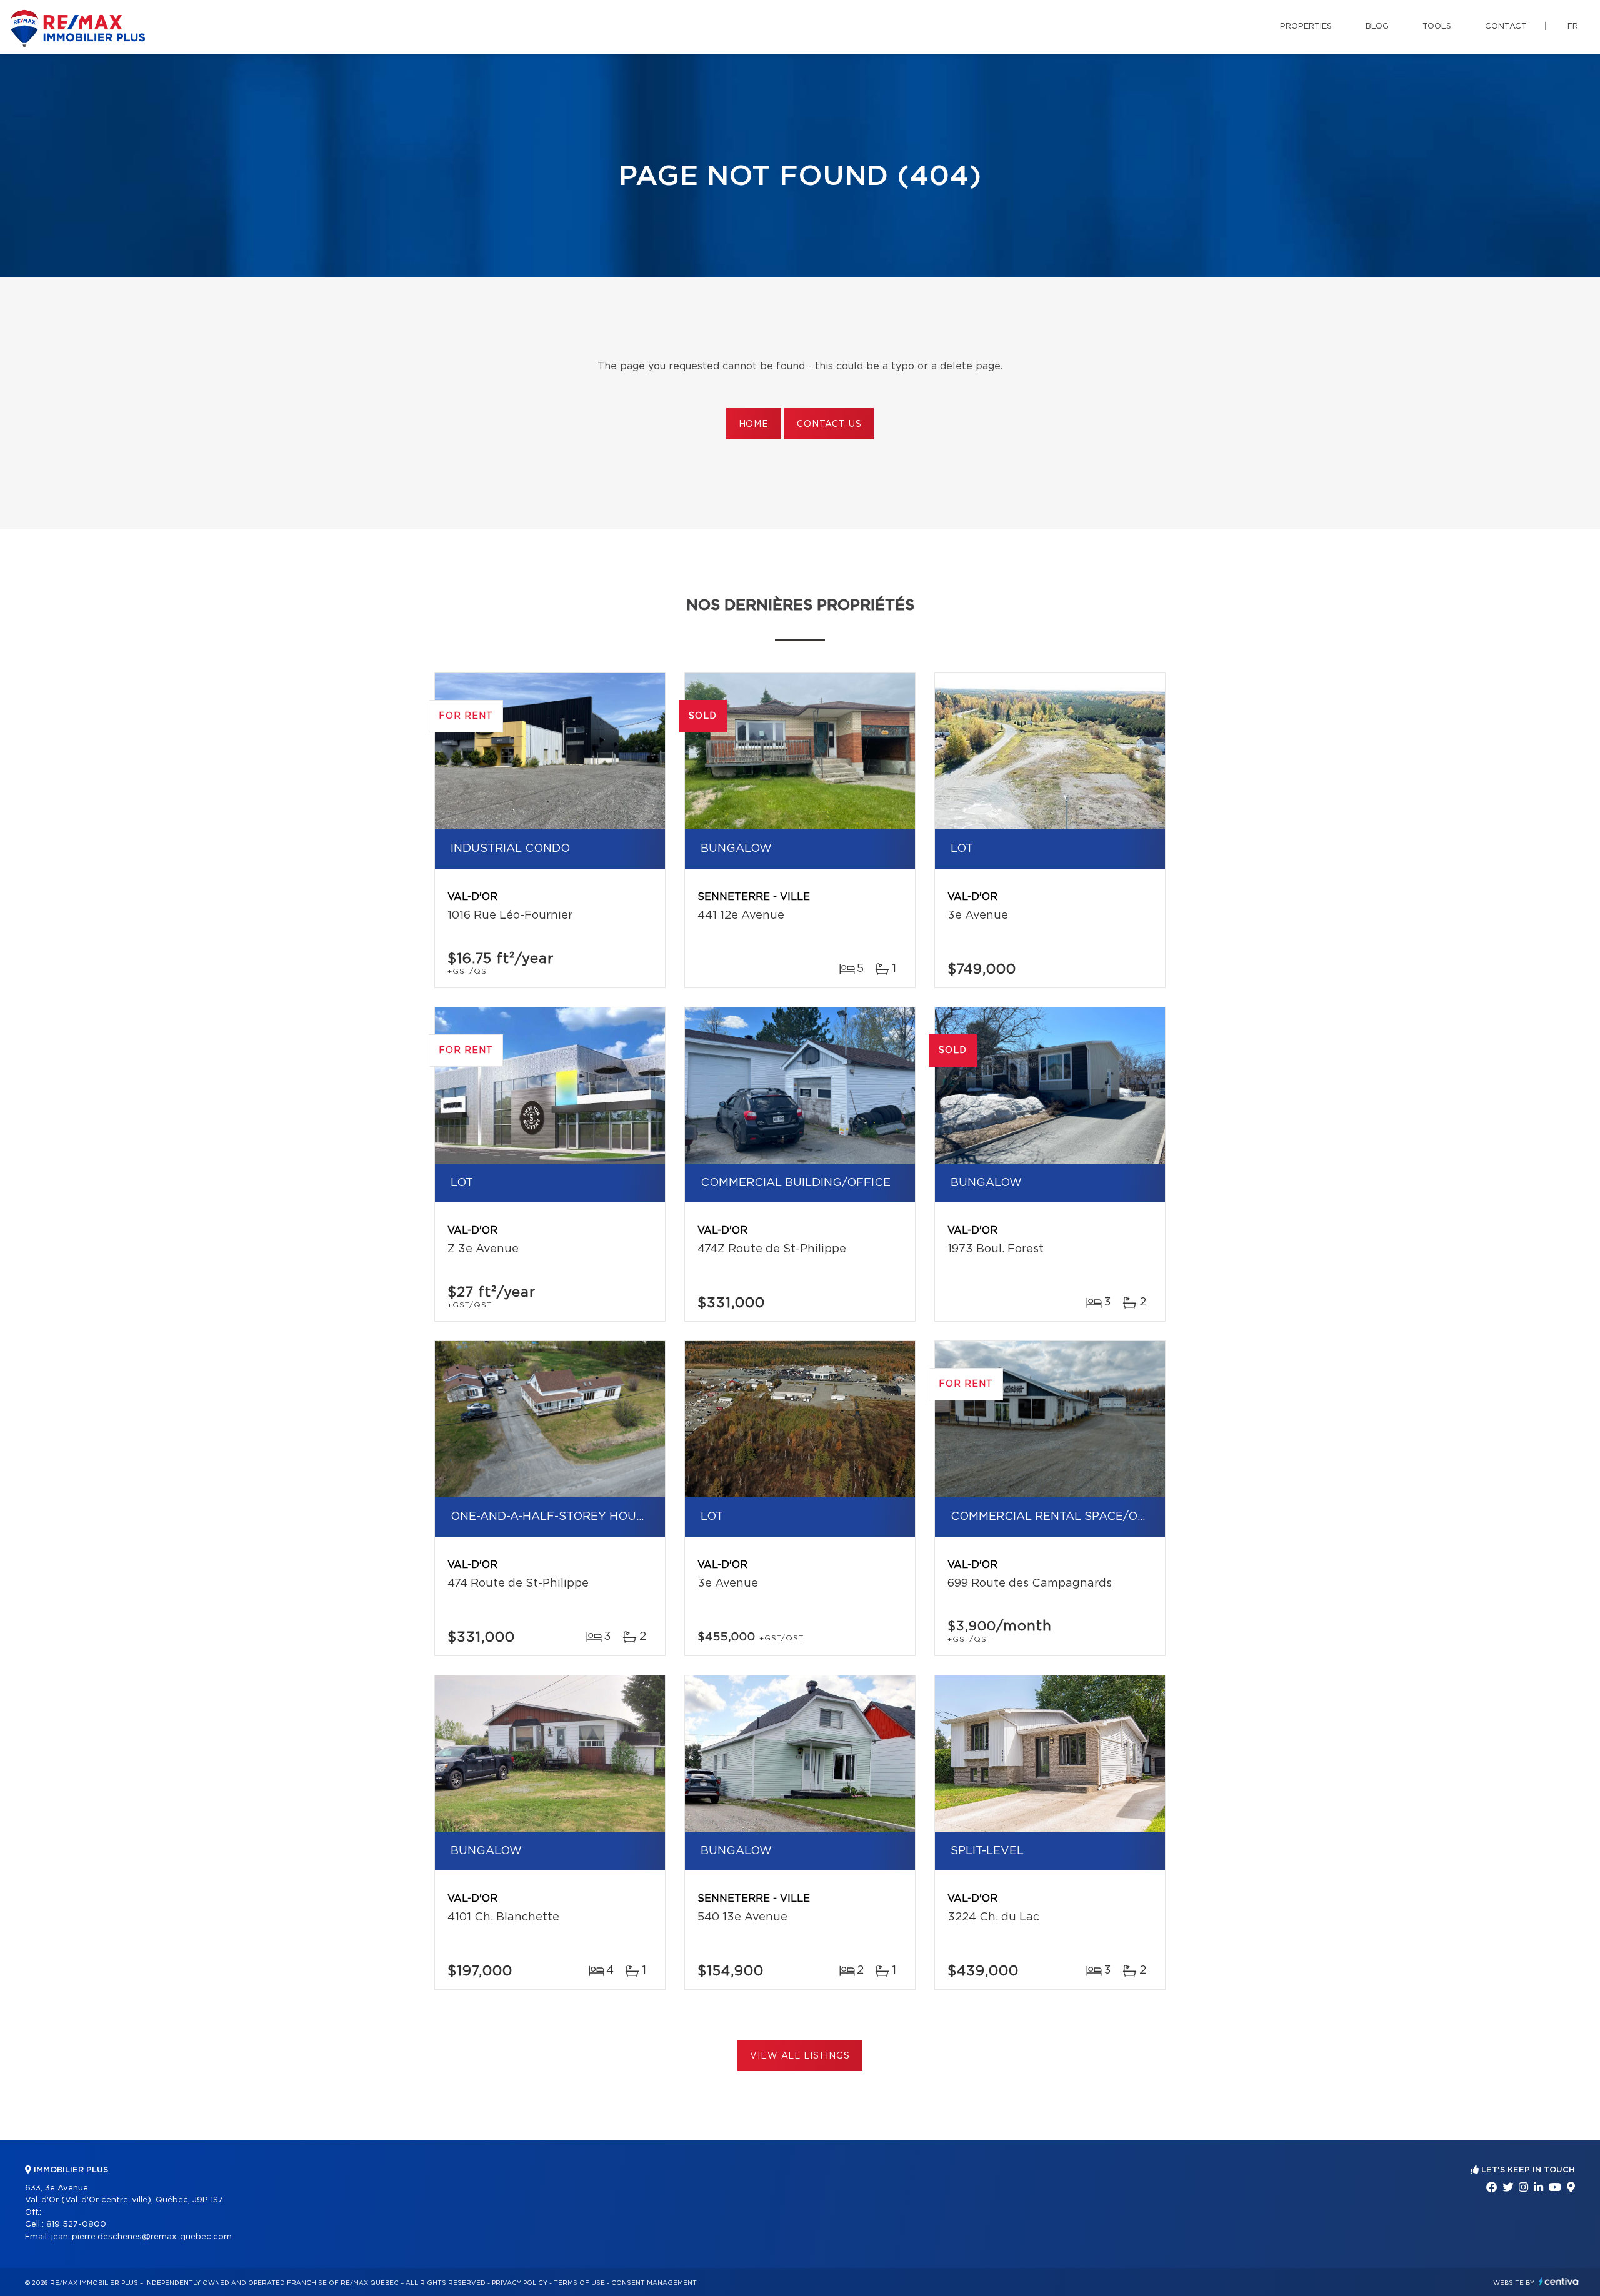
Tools (1437, 27)
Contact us (829, 424)
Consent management (654, 2283)
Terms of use (579, 2283)
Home (754, 424)
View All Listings (800, 2056)
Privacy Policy (520, 2283)
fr (1573, 27)
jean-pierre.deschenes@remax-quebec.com (142, 2237)
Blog (1377, 27)
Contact (1506, 27)
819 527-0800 (76, 2224)
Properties (1306, 27)
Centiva (1559, 2281)
